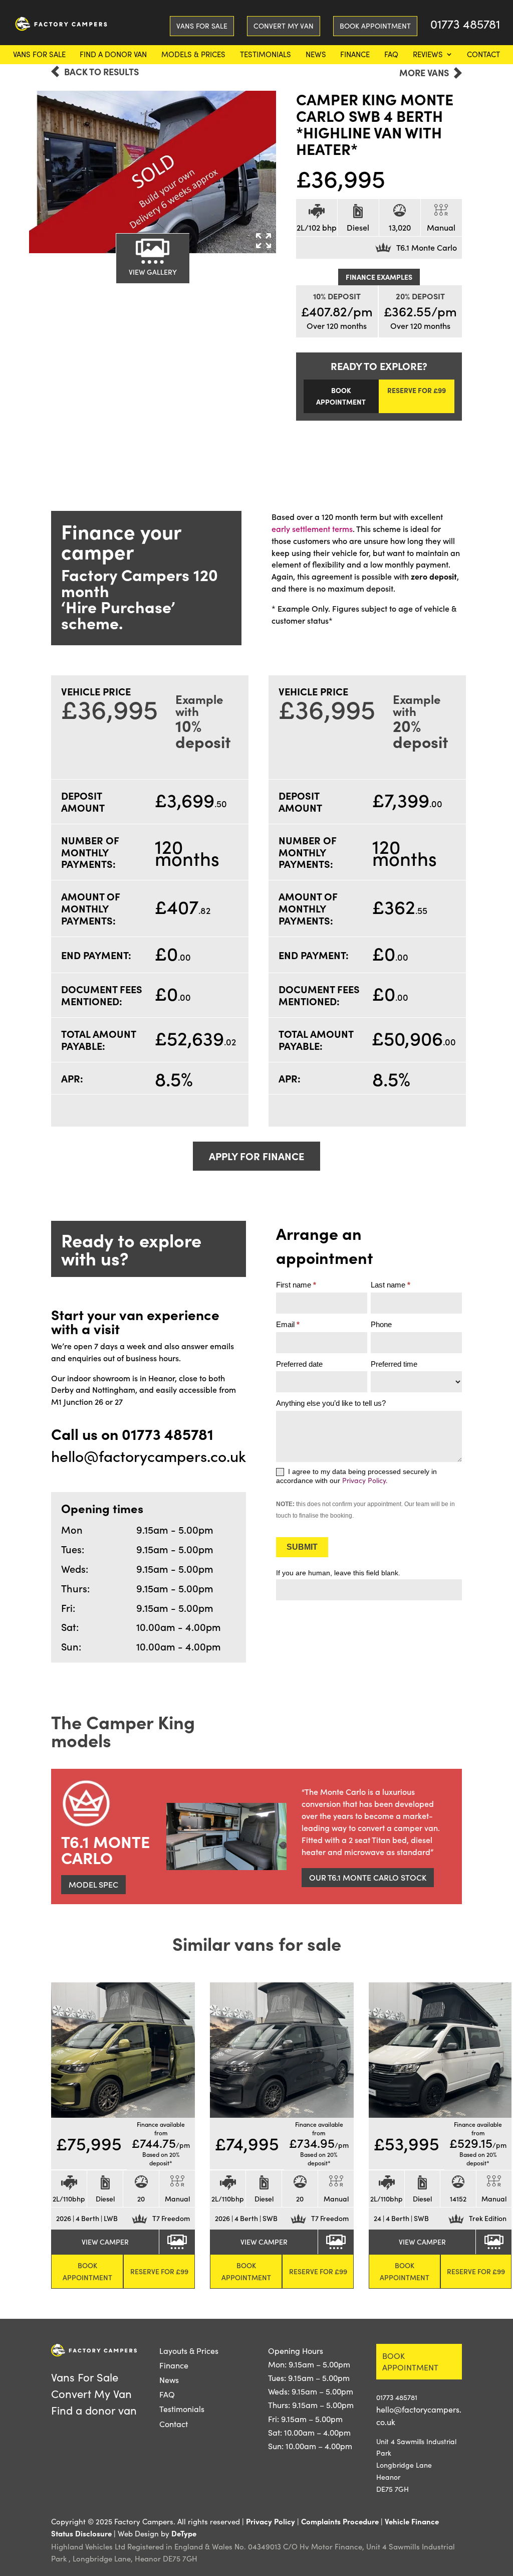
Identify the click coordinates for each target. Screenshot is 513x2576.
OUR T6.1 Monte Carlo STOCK (368, 1877)
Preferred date (299, 1364)
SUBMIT (302, 1547)
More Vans (424, 73)
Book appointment (410, 2362)
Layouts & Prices (189, 2351)
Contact (483, 55)
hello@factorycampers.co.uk (149, 1456)
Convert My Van (284, 26)
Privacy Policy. (365, 1480)
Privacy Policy (271, 2521)
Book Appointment (375, 26)
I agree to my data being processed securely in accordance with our (356, 1476)
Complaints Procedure (340, 2521)
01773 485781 (465, 26)
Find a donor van (113, 55)
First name (296, 1285)
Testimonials (266, 55)
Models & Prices (193, 55)
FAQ (391, 55)
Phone (381, 1324)
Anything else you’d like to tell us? (331, 1403)
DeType (184, 2533)
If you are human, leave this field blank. (338, 1573)
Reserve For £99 (417, 390)
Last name (391, 1285)
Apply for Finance (256, 1156)
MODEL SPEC (93, 1884)
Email (288, 1324)
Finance (355, 55)
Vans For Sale (39, 55)
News (316, 55)
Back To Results (101, 72)
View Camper (105, 2242)
